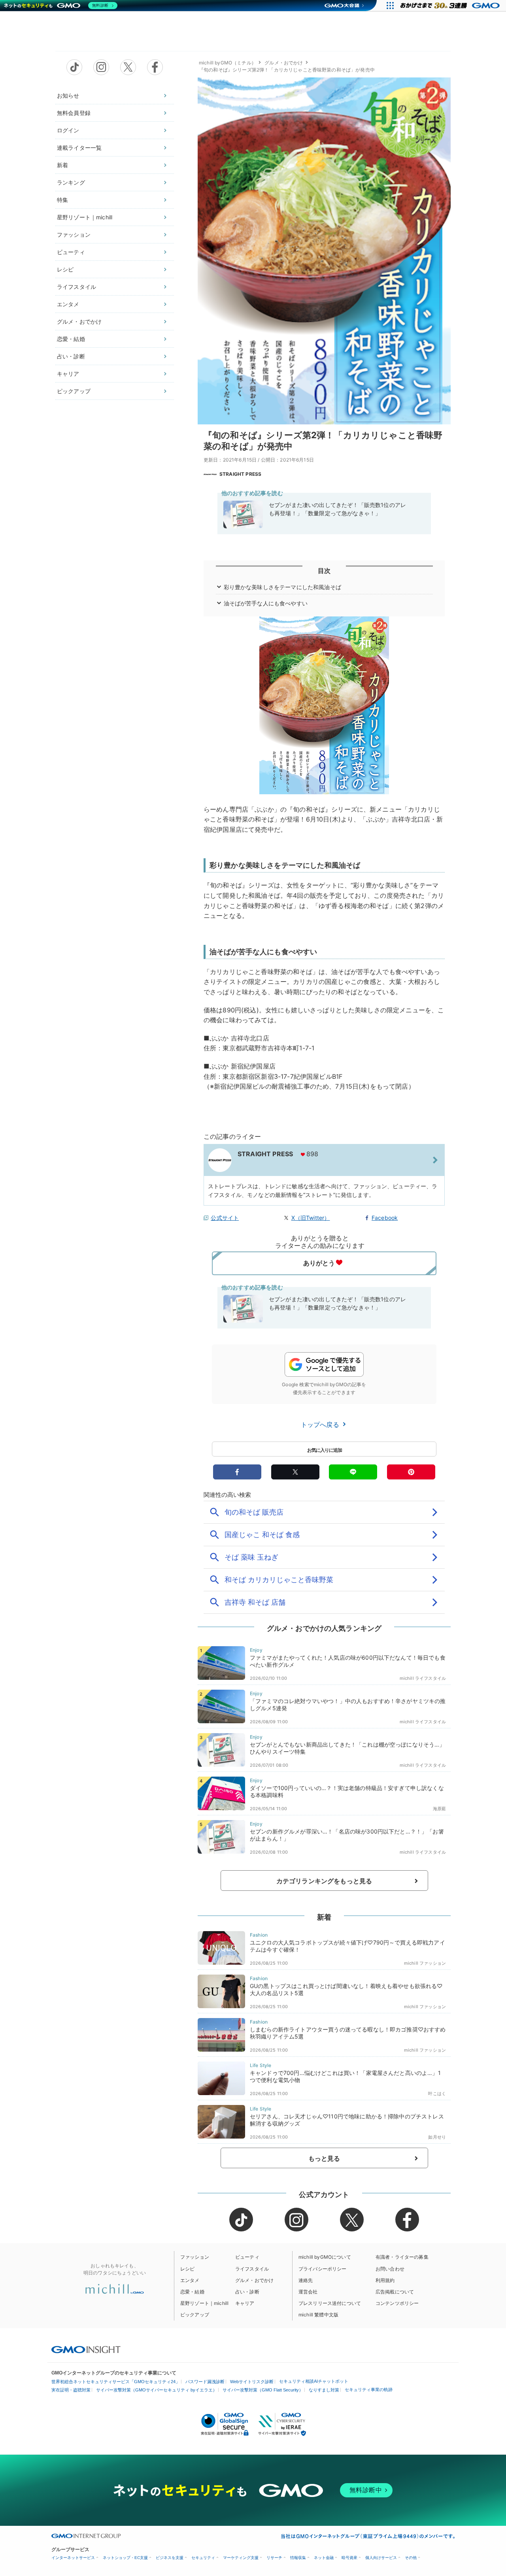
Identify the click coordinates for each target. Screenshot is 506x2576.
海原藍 (439, 1809)
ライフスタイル (76, 287)
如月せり (437, 2137)
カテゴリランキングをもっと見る (324, 1881)
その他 (411, 2558)
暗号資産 (349, 2558)
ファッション (74, 235)
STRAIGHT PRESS (240, 474)
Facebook (385, 1218)
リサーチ (274, 2558)
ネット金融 (324, 2558)
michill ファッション (425, 1963)
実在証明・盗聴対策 (71, 2390)
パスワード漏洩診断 (205, 2382)
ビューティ (71, 252)
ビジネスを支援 (170, 2558)
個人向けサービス (381, 2558)
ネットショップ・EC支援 (125, 2558)
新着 (62, 165)
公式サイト (225, 1218)
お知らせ (68, 95)
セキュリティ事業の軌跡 (369, 2389)
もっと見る (324, 2158)
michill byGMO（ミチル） (228, 63)
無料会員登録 (74, 113)
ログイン (68, 130)
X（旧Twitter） (311, 1218)
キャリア (68, 374)
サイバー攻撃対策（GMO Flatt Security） (263, 2390)
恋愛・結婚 (71, 339)
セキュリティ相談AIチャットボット (314, 2381)
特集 (62, 200)
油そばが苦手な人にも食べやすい (266, 603)
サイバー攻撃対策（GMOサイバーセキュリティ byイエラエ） (157, 2390)
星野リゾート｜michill (85, 217)
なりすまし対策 (324, 2390)
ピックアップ (74, 391)
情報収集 (298, 2558)
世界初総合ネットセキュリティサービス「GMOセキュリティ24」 (116, 2382)
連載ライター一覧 (79, 148)
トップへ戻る (321, 1425)
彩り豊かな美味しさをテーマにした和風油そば (282, 587)
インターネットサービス (73, 2558)
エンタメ (68, 304)
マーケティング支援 (241, 2558)
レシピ (65, 269)
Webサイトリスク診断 (252, 2382)
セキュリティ (203, 2558)
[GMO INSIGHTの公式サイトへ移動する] (86, 2349)
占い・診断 (71, 356)
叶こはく (437, 2094)
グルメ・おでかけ (79, 321)
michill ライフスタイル (423, 1678)
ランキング (71, 182)
